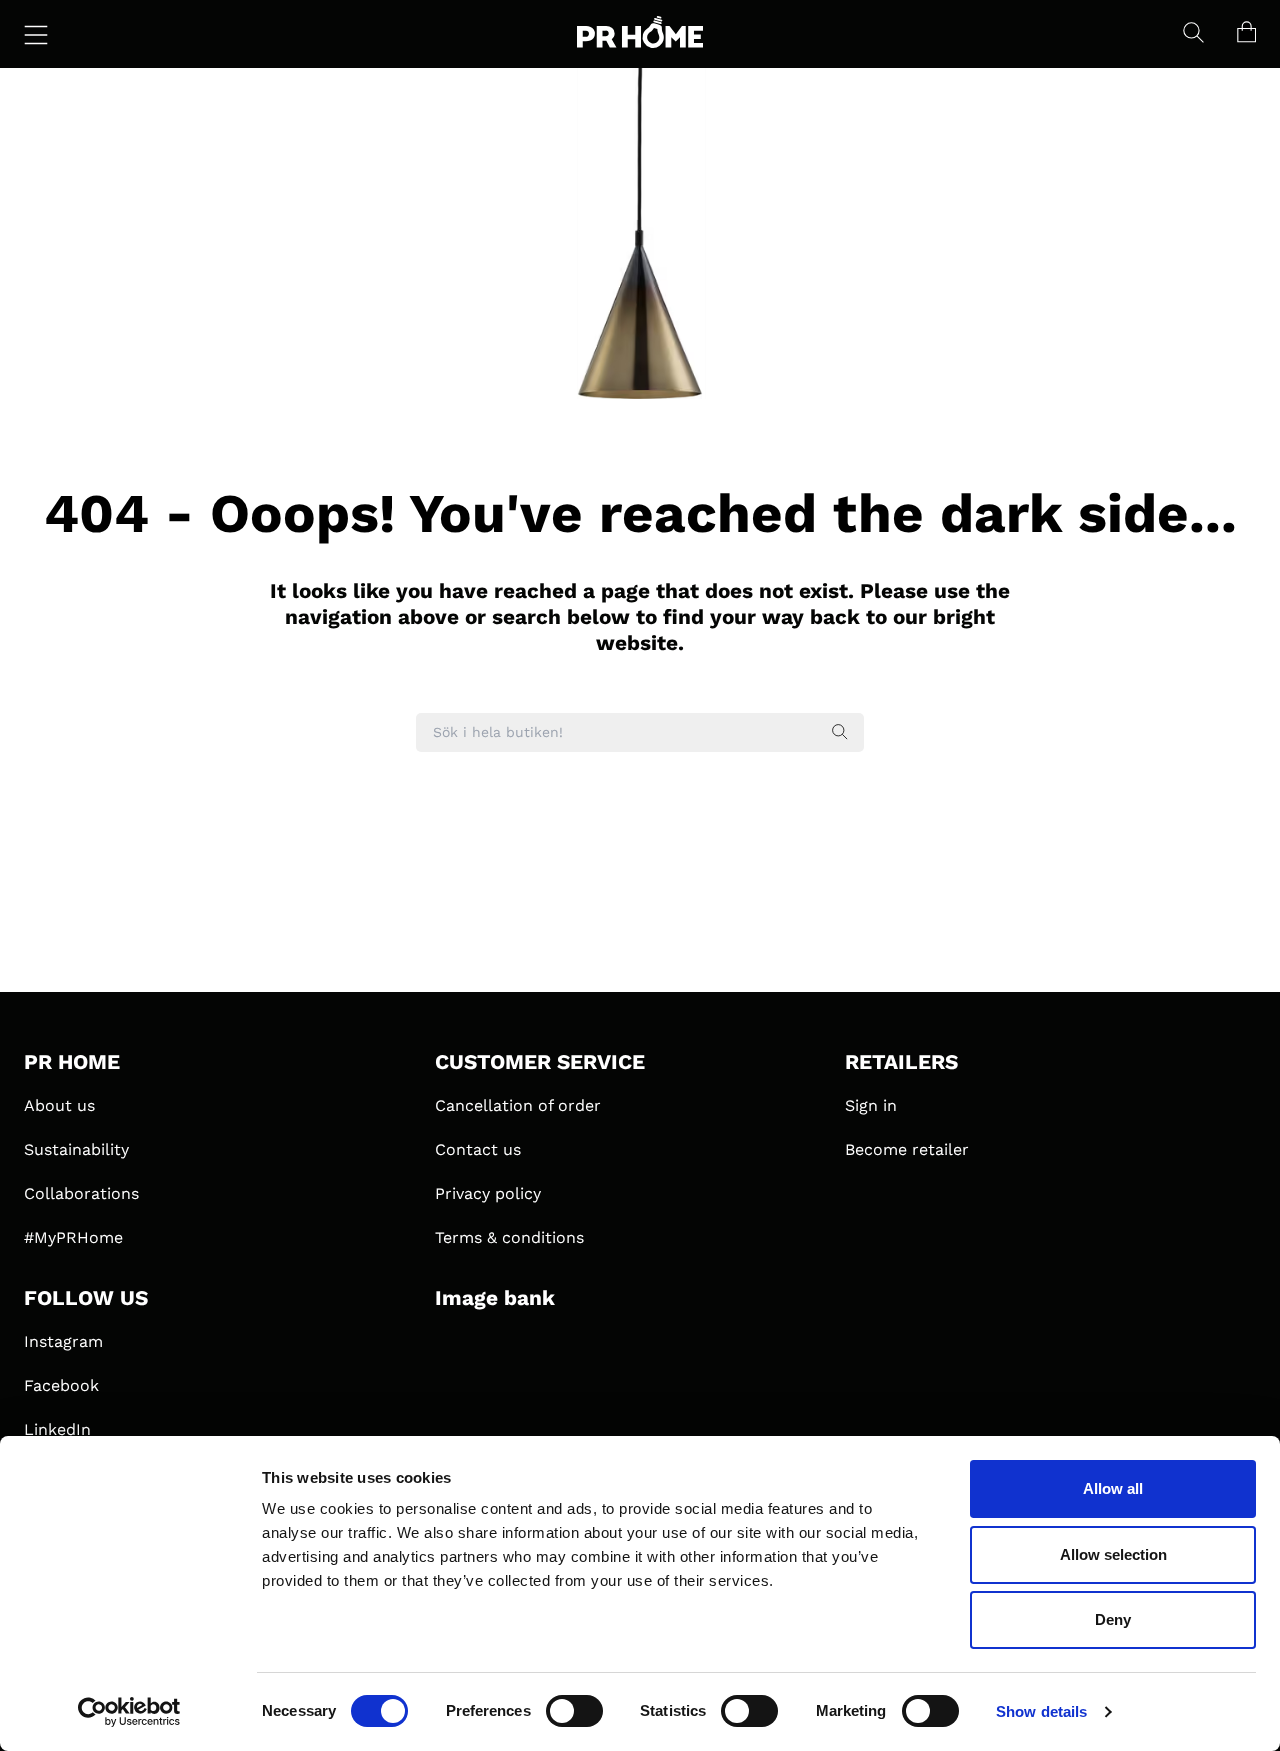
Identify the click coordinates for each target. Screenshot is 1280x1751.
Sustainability (76, 1149)
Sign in (871, 1105)
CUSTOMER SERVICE (540, 1062)
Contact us (478, 1149)
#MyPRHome (73, 1237)
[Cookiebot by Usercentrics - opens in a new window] (129, 1712)
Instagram (63, 1341)
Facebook (61, 1385)
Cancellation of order (518, 1105)
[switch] (574, 1711)
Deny (1113, 1619)
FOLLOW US (86, 1298)
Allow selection (1113, 1554)
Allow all (1113, 1488)
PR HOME (72, 1062)
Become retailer (907, 1149)
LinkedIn (57, 1429)
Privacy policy (488, 1193)
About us (59, 1105)
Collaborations (81, 1193)
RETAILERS (901, 1062)
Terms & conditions (509, 1237)
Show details (1041, 1711)
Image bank (495, 1298)
